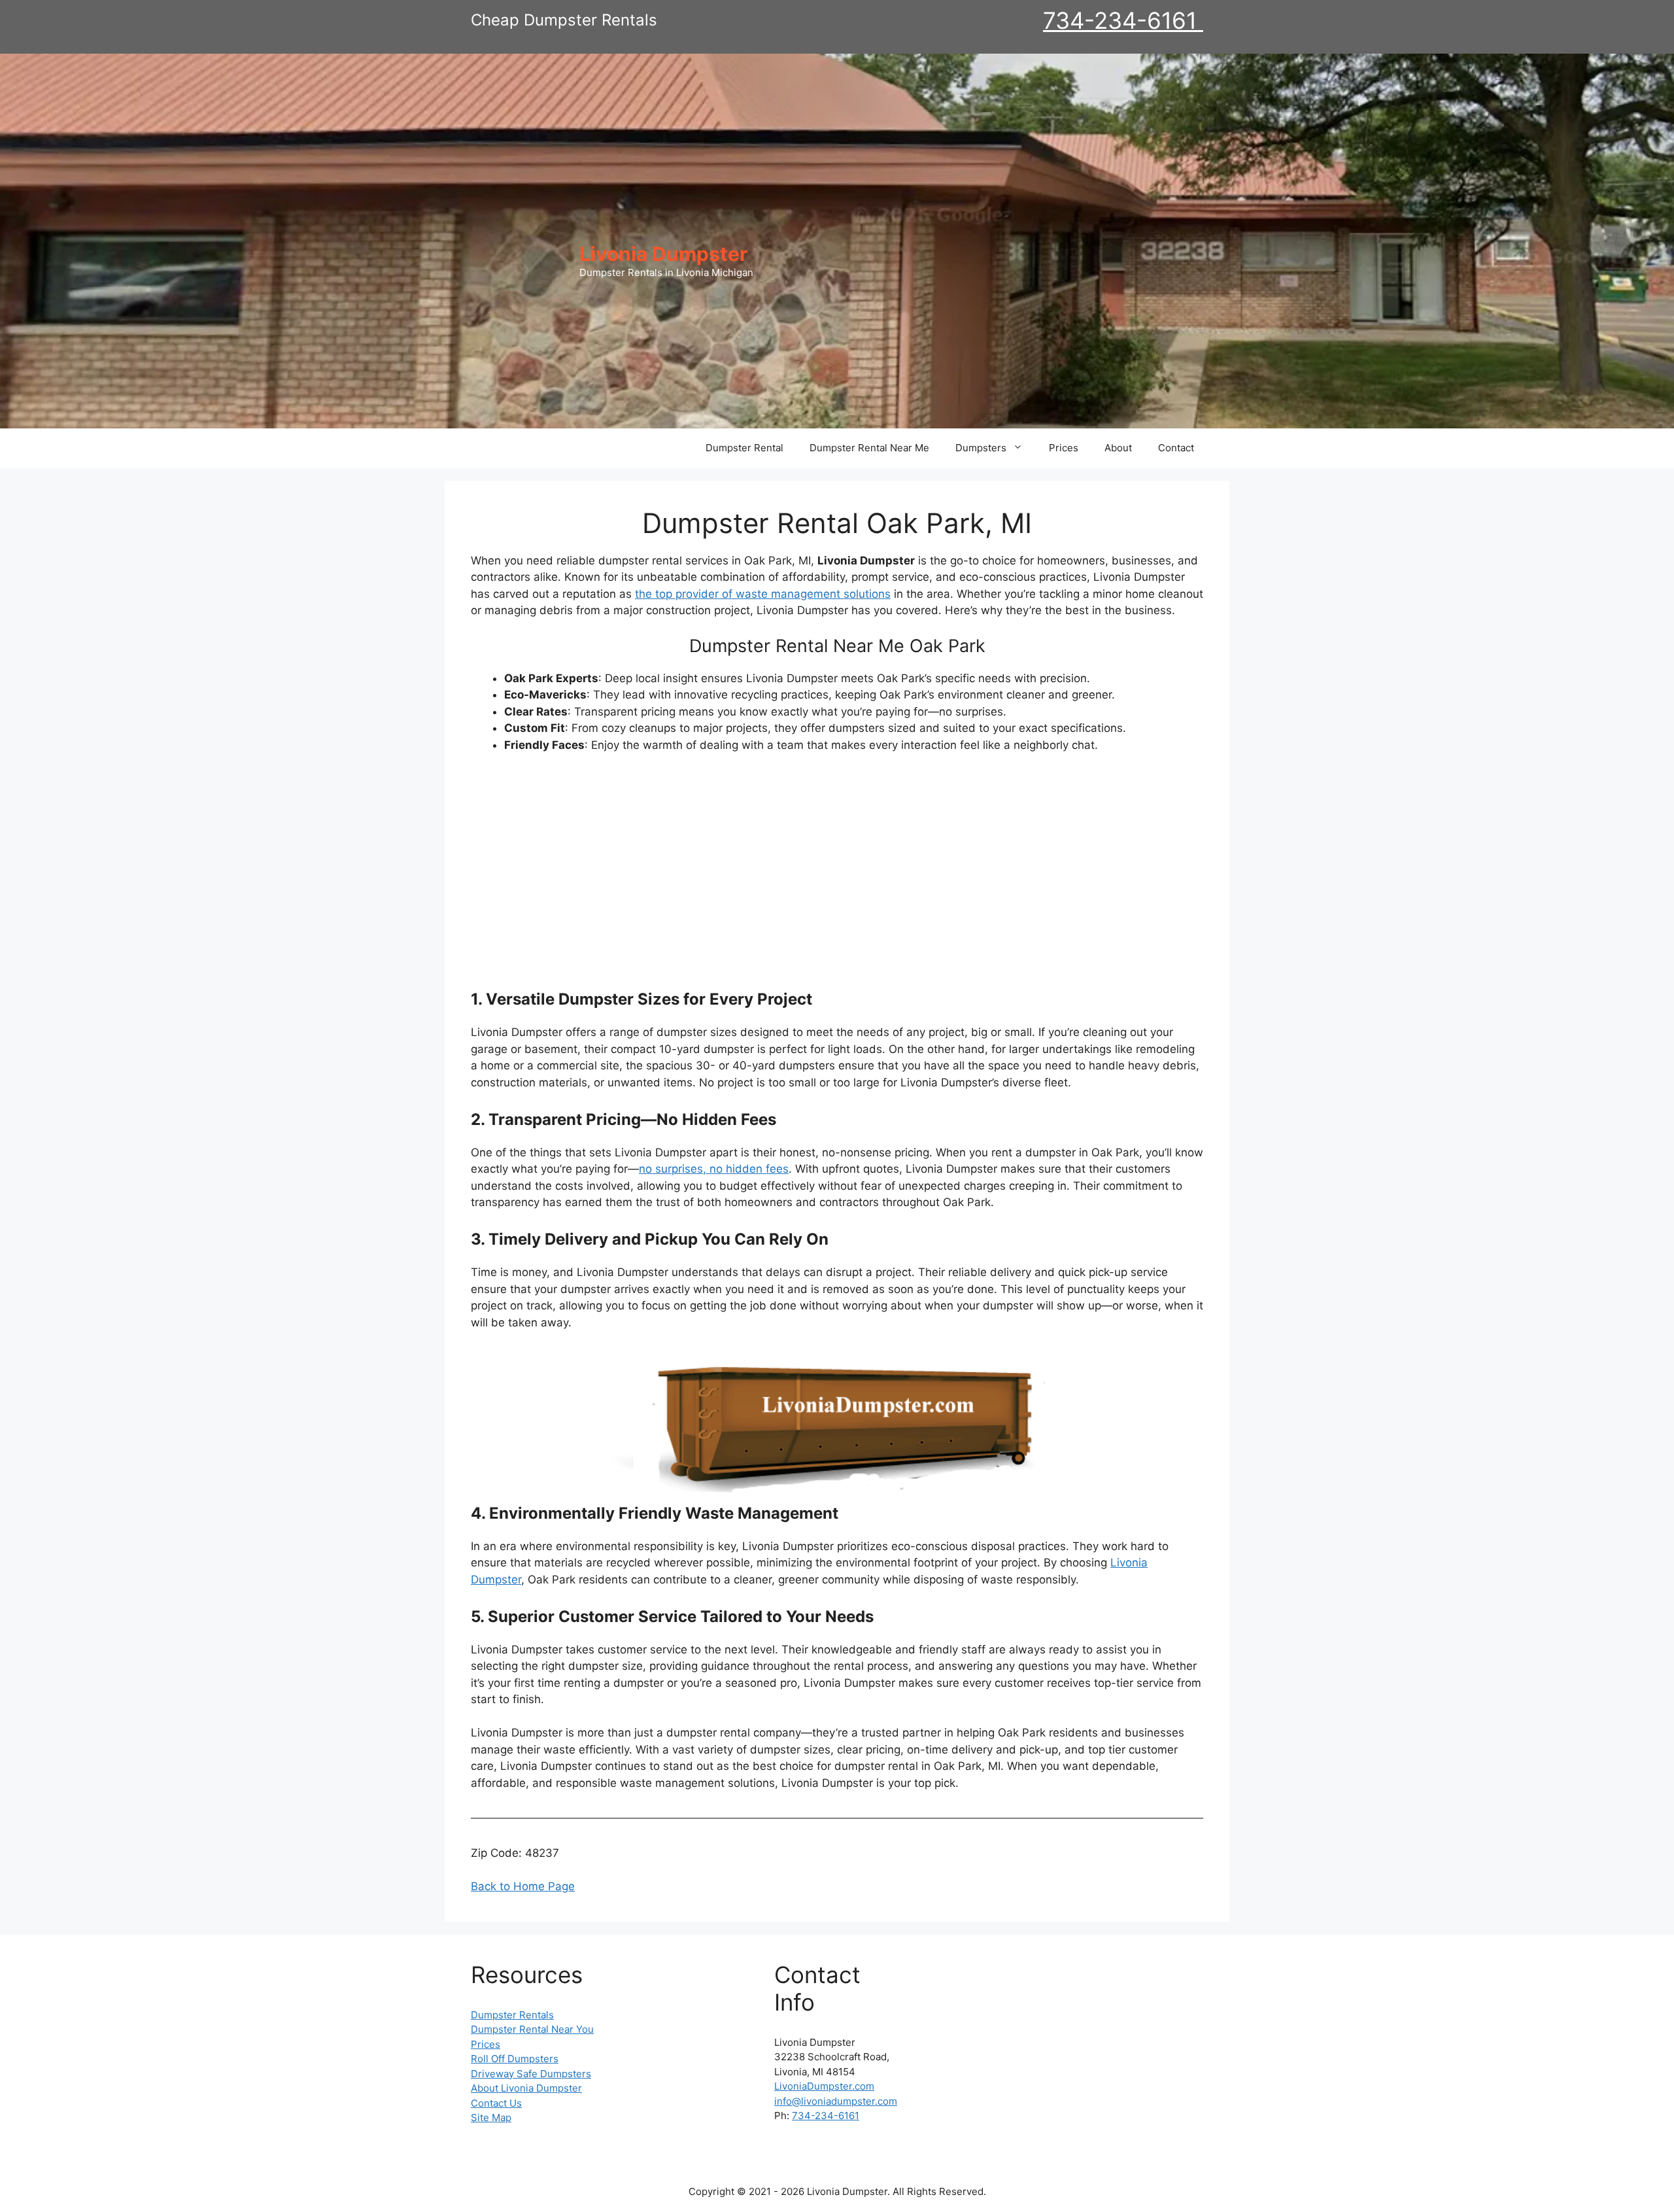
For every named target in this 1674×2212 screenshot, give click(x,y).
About (1118, 448)
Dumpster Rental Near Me (869, 448)
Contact (1176, 448)
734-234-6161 (1123, 20)
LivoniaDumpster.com (824, 2086)
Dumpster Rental (744, 448)
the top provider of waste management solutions (763, 594)
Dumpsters (981, 448)
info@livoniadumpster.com (836, 2101)
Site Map (491, 2117)
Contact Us (496, 2103)
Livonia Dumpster (663, 254)
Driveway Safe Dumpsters (531, 2074)
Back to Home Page (523, 1886)
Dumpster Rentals (512, 2015)
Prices (1064, 448)
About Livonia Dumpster (526, 2088)
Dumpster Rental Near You (532, 2029)
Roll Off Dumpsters (515, 2059)
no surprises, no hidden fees (714, 1169)
